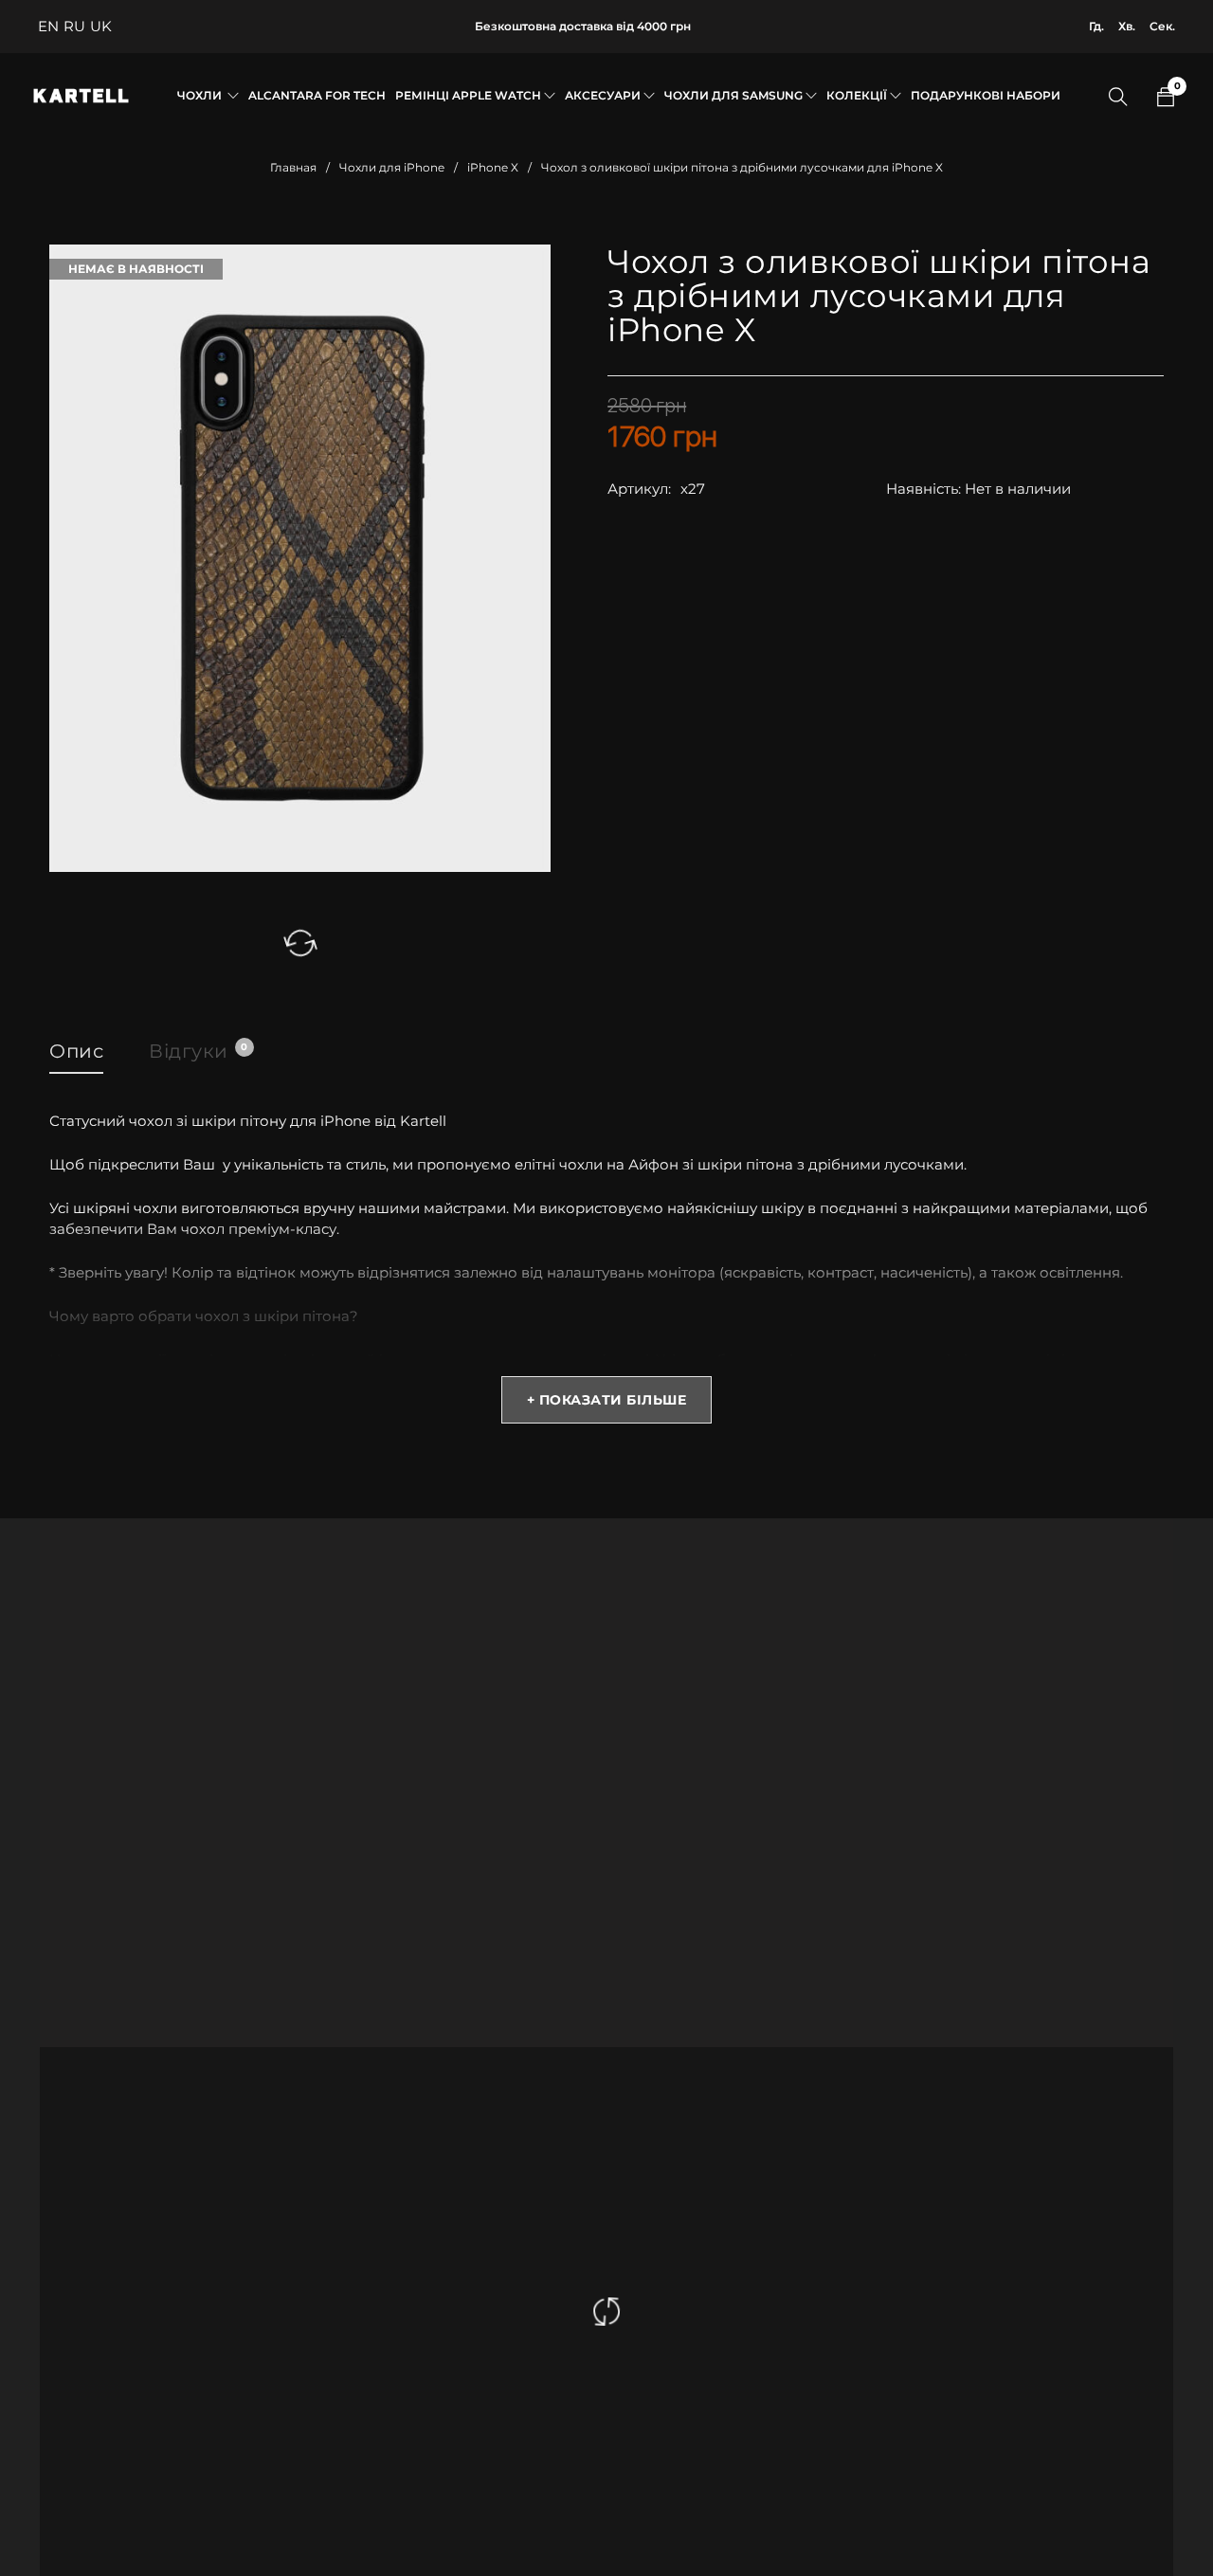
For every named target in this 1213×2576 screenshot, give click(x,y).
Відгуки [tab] (198, 1051)
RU (74, 26)
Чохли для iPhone (392, 167)
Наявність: (923, 489)
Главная (293, 167)
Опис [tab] (76, 1051)
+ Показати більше (607, 1400)
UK (101, 26)
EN (48, 26)
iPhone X (493, 167)
